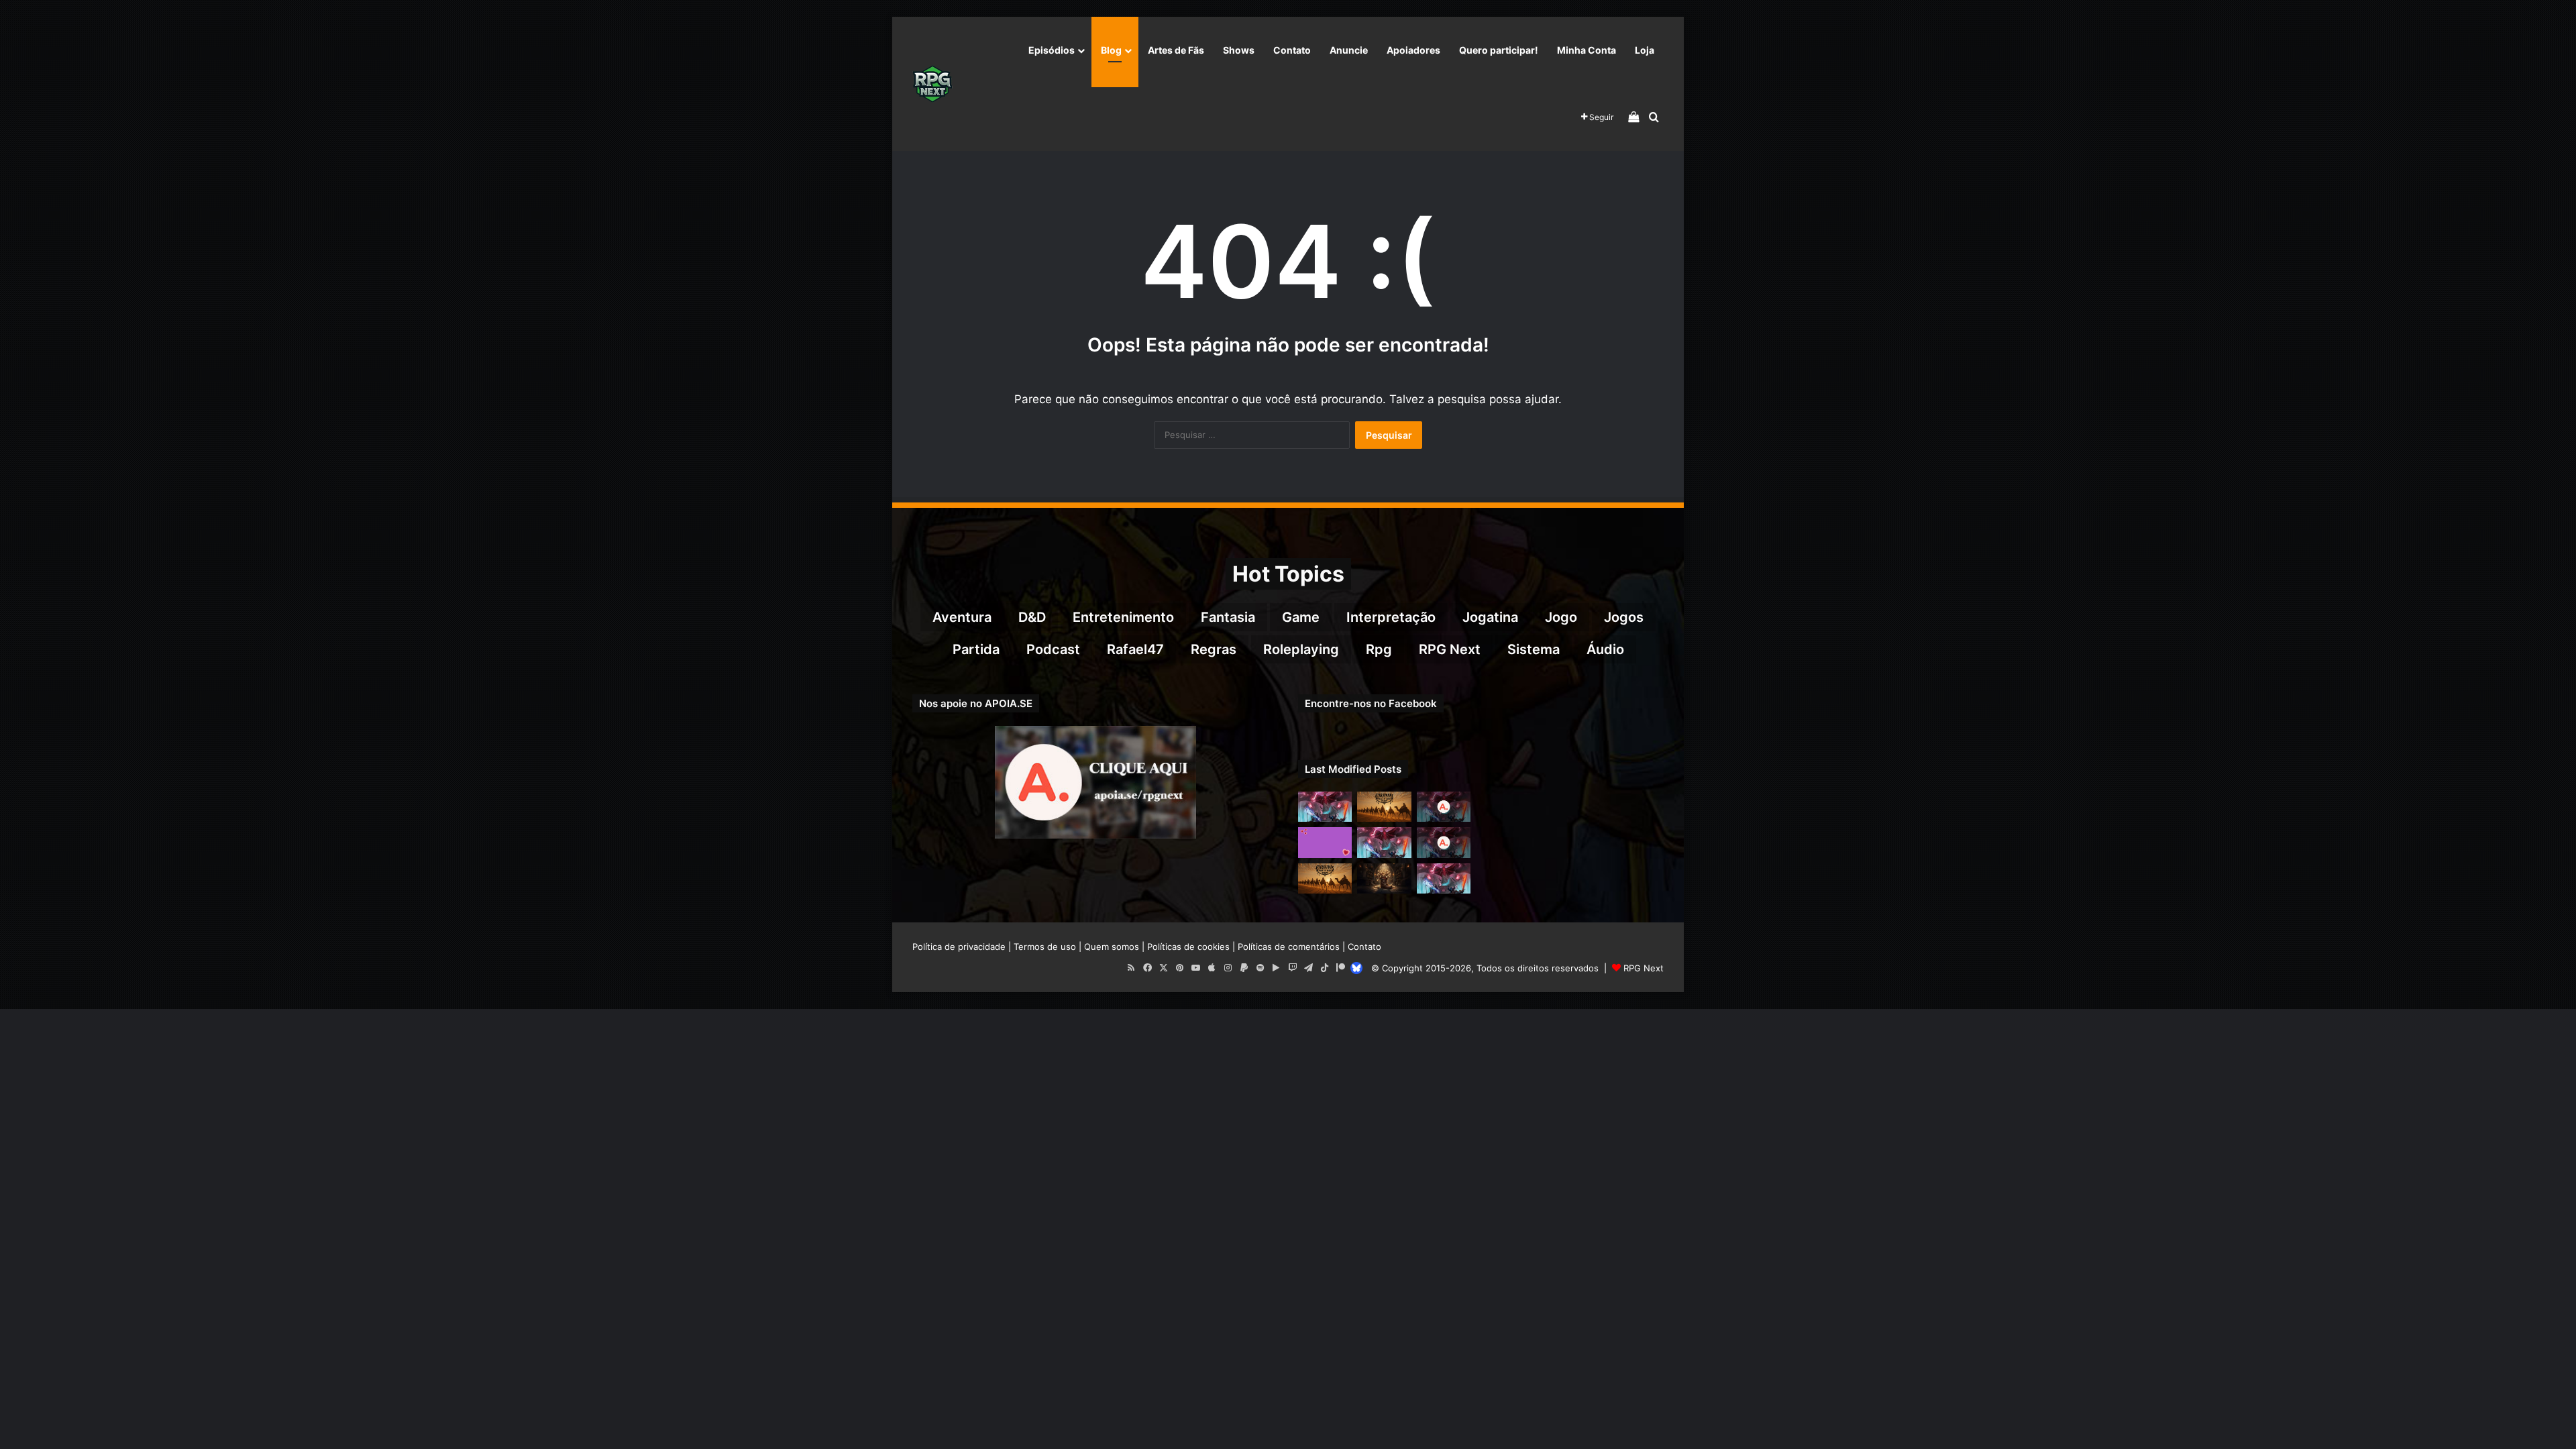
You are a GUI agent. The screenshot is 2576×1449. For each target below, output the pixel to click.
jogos (1624, 617)
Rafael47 (1135, 649)
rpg (1379, 649)
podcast (1053, 649)
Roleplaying (1301, 649)
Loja (1645, 50)
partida (976, 649)
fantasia (1228, 617)
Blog (1111, 50)
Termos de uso (1045, 947)
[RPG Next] (932, 84)
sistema (1534, 649)
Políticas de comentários (1289, 947)
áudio (1605, 649)
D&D (1032, 617)
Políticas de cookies (1188, 947)
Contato (1292, 50)
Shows (1239, 50)
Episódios (1052, 50)
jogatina (1490, 617)
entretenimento (1123, 617)
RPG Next (1450, 649)
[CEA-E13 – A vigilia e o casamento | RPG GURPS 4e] (1325, 878)
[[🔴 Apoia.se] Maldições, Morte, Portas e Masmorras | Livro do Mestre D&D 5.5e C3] (1444, 842)
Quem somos (1112, 947)
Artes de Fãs (1176, 50)
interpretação (1391, 617)
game (1301, 617)
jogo (1561, 617)
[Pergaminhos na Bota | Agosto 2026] (1384, 878)
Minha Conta (1587, 50)
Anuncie (1349, 50)
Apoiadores (1413, 50)
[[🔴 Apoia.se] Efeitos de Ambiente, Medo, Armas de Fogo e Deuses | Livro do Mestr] (1444, 807)
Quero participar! (1499, 50)
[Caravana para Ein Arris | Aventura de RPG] (1384, 807)
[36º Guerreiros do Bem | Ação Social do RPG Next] (1325, 842)
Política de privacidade (959, 947)
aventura (962, 617)
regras (1214, 649)
